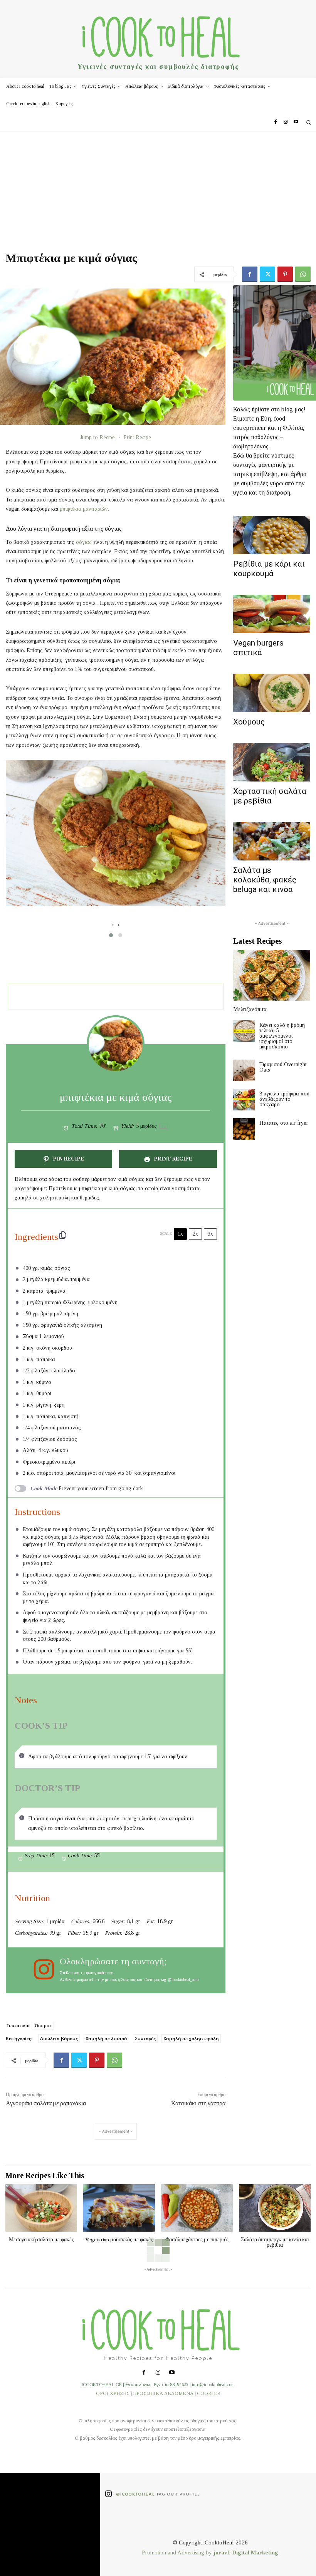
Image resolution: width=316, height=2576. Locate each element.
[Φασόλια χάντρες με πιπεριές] (197, 2208)
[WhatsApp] (303, 274)
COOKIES (208, 2393)
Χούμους (249, 722)
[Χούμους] (272, 693)
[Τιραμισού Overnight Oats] (244, 1070)
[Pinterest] (285, 274)
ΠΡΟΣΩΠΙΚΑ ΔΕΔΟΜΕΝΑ (163, 2393)
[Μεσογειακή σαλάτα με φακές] (41, 2208)
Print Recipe (137, 437)
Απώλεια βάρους (59, 2038)
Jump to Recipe (97, 437)
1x (180, 1234)
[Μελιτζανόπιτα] (272, 975)
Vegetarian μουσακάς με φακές (119, 2239)
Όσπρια (43, 2025)
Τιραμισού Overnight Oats (283, 1067)
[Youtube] (296, 122)
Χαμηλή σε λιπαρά (106, 2038)
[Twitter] (267, 274)
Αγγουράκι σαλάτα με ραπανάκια (46, 2103)
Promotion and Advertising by (178, 2553)
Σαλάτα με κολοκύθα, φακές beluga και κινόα (265, 880)
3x (210, 1234)
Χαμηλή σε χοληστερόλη (191, 2038)
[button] (308, 122)
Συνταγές (145, 2038)
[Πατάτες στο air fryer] (244, 1129)
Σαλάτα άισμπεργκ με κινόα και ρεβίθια (275, 2242)
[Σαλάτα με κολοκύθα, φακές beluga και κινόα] (272, 841)
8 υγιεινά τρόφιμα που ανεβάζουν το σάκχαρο (284, 1099)
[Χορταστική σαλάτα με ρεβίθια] (272, 762)
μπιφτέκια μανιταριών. (84, 509)
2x (195, 1234)
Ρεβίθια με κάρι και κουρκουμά (269, 569)
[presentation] (113, 925)
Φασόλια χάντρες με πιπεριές (197, 2239)
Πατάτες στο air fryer (284, 1123)
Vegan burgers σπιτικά (258, 648)
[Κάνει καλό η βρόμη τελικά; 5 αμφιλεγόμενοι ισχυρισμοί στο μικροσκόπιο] (244, 1031)
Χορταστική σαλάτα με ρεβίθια (270, 796)
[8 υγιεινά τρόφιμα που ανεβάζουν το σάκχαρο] (244, 1100)
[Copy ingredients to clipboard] (63, 1235)
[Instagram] (286, 122)
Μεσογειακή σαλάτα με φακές (41, 2239)
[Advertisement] (158, 188)
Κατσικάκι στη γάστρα (198, 2103)
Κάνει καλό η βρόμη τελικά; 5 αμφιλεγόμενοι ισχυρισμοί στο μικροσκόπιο (282, 1036)
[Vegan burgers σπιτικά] (272, 614)
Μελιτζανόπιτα (250, 1009)
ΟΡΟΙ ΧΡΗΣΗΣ (113, 2393)
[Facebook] (276, 122)
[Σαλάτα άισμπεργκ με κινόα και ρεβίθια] (275, 2208)
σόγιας (84, 542)
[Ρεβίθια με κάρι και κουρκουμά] (272, 535)
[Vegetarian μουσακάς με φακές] (119, 2208)
